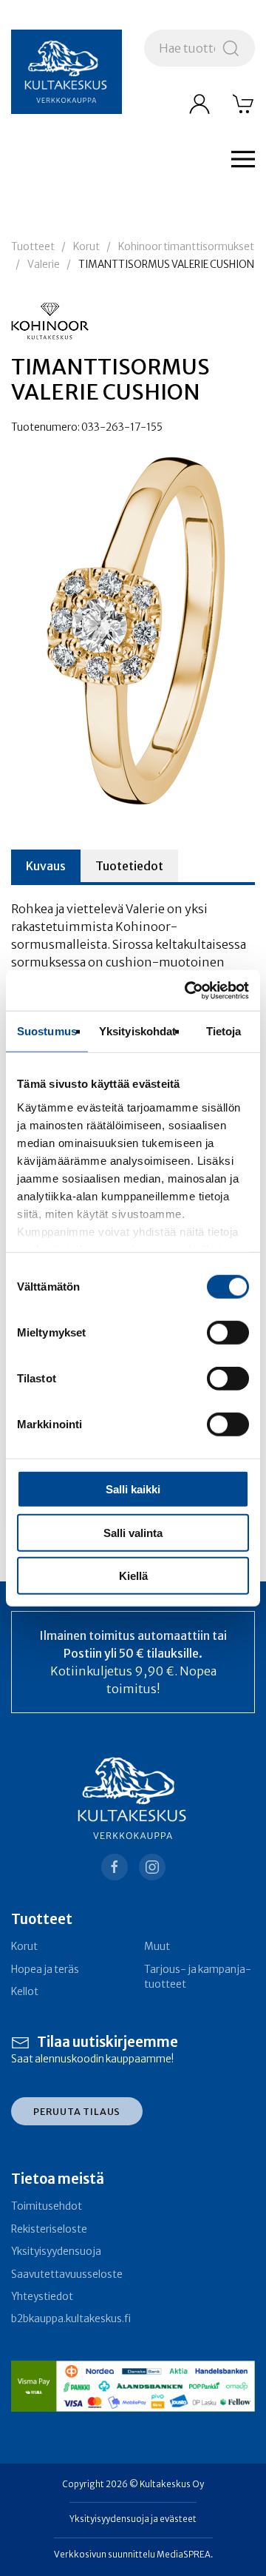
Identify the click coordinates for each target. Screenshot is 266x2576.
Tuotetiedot (129, 866)
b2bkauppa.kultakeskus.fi (71, 2319)
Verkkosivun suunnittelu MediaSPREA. (133, 2555)
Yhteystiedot (42, 2297)
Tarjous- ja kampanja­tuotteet (198, 1977)
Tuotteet (33, 247)
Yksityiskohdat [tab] (137, 1031)
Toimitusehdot (47, 2206)
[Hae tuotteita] (231, 48)
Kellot (25, 1992)
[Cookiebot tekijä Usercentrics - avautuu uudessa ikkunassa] (188, 990)
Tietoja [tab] (224, 1031)
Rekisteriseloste (49, 2229)
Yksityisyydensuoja (56, 2252)
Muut (157, 1947)
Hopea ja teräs (45, 1970)
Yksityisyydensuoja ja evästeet (133, 2519)
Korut (86, 247)
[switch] (228, 1333)
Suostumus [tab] (47, 1031)
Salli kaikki (133, 1489)
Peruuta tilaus (77, 2111)
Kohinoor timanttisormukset (186, 247)
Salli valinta (133, 1532)
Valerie (44, 265)
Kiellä (133, 1576)
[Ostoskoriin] (244, 104)
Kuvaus (46, 866)
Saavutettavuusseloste (67, 2274)
